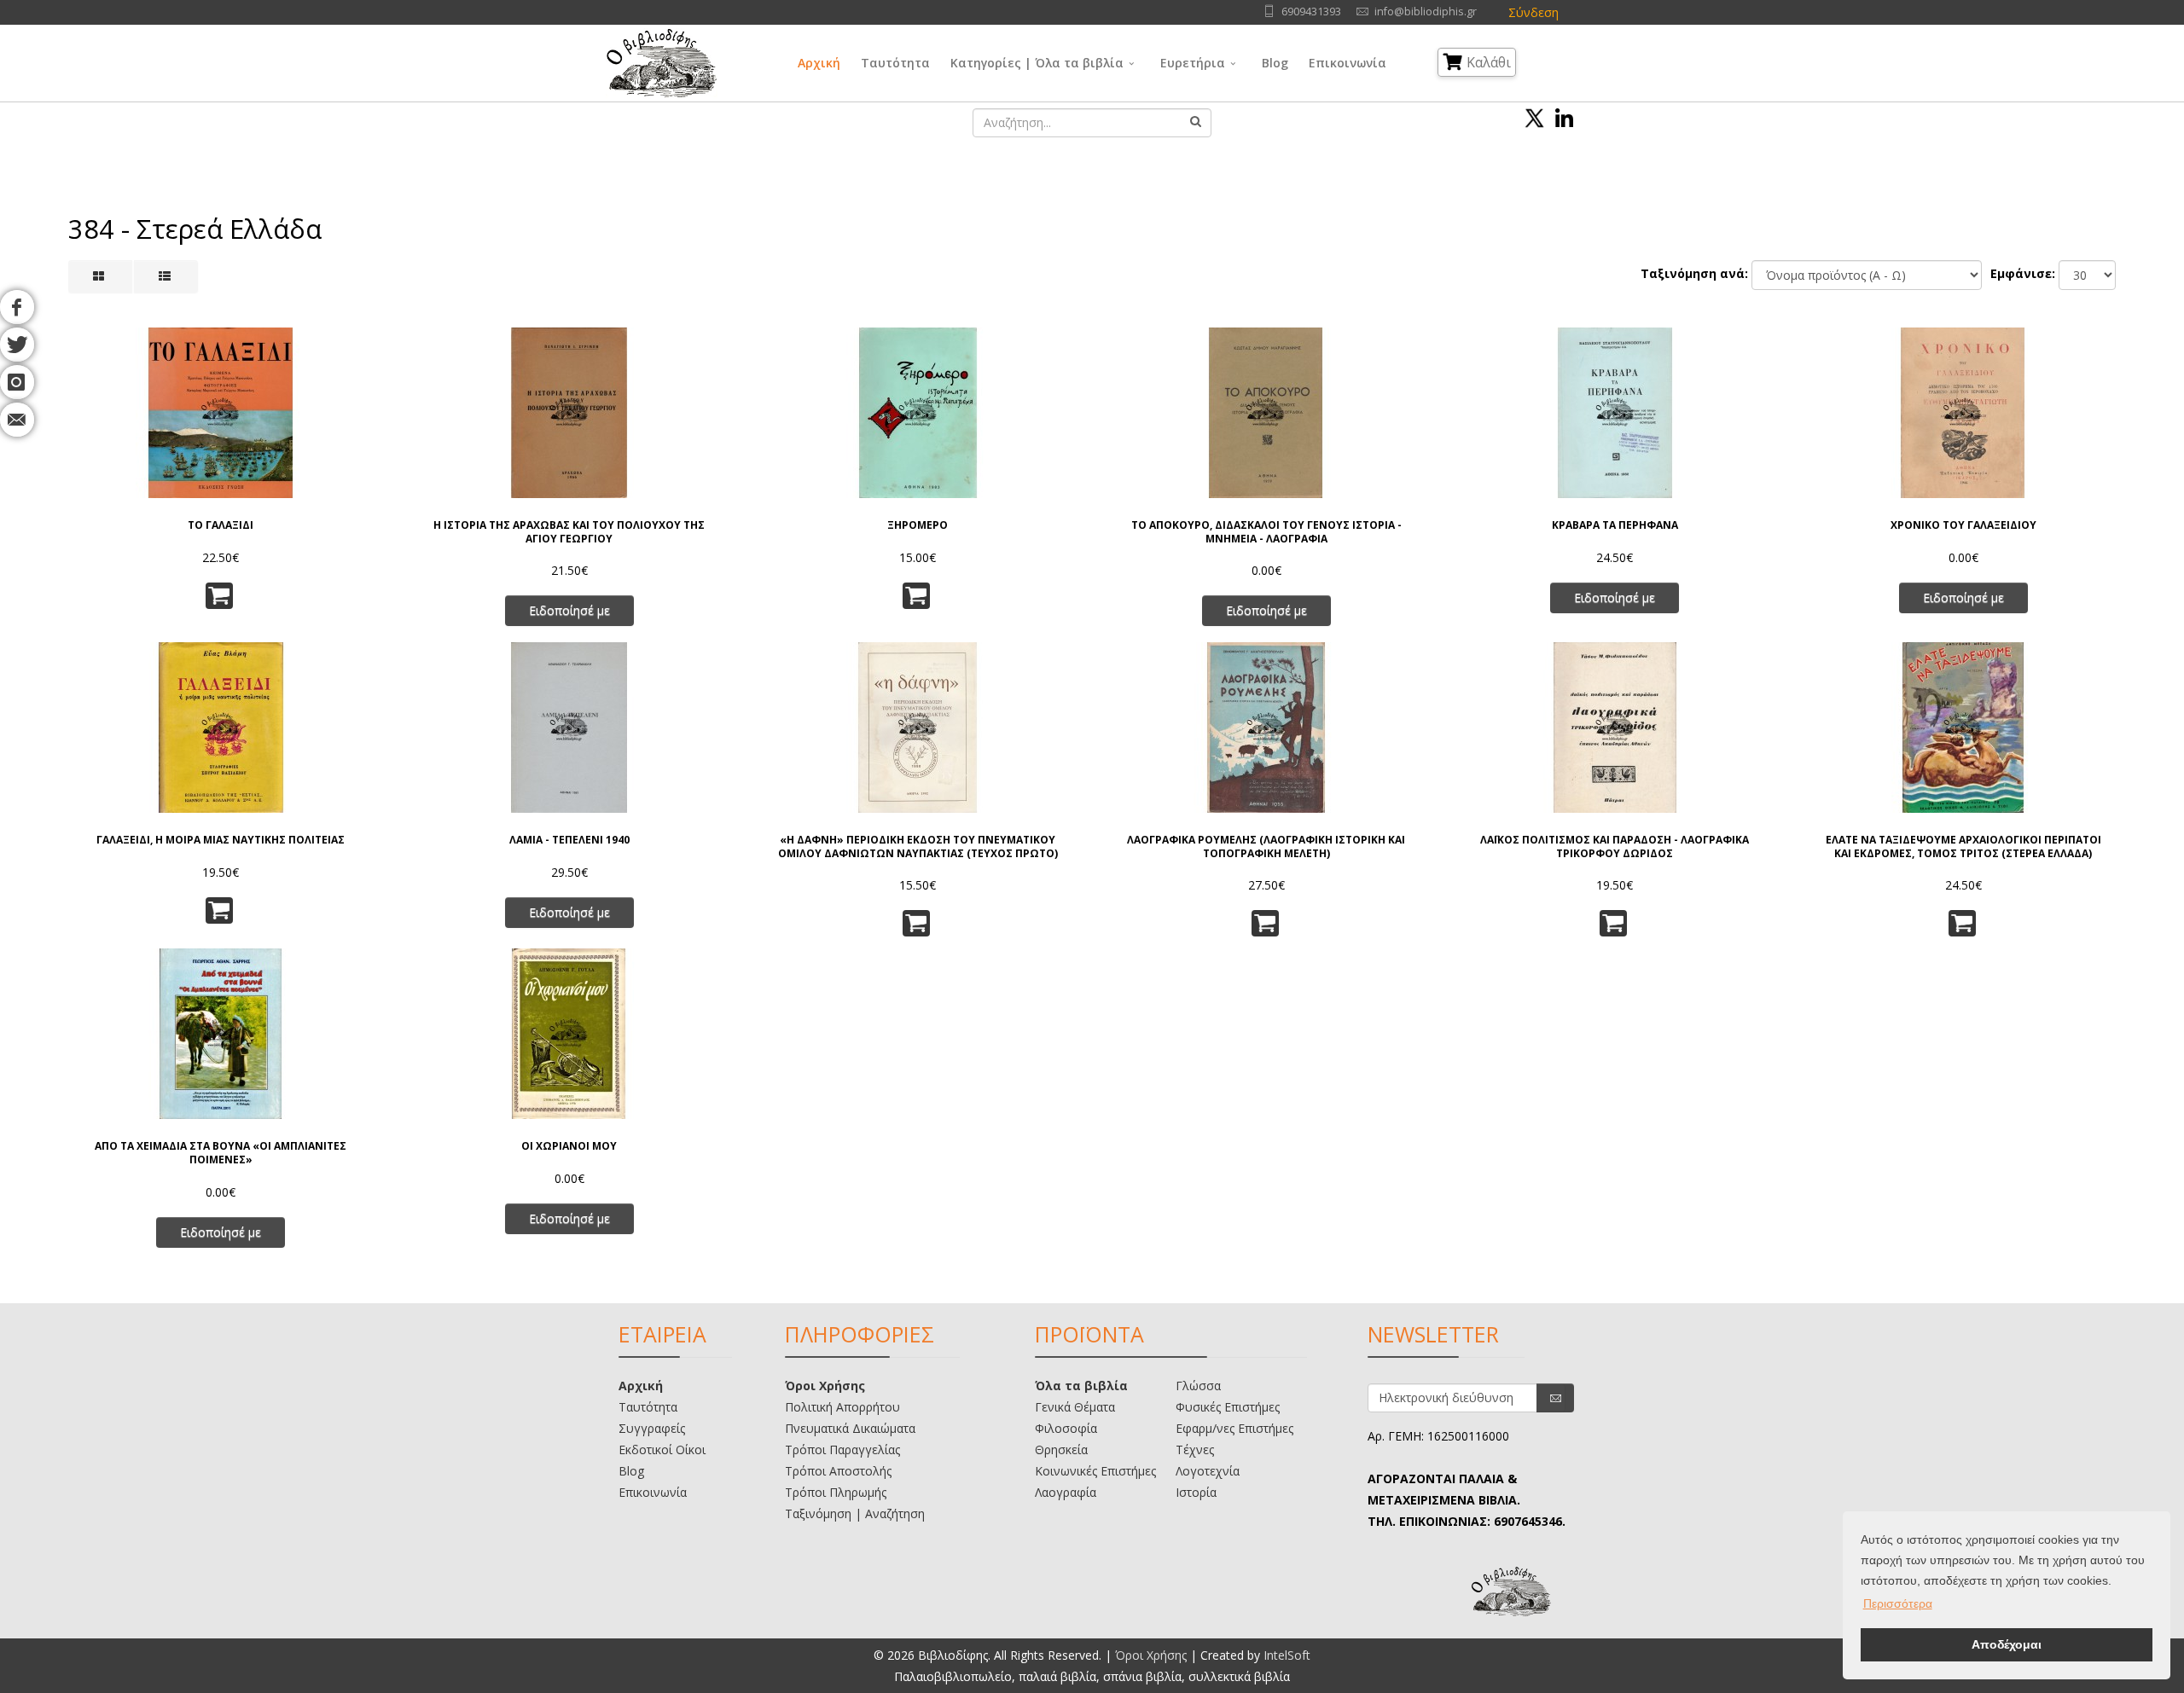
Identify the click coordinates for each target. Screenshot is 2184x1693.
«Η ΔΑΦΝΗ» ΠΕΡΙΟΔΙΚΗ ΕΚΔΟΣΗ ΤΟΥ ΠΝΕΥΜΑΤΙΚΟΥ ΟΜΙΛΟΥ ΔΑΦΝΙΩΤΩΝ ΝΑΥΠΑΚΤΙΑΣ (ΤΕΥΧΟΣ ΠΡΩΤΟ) (918, 846)
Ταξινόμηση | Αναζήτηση (855, 1513)
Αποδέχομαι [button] (2007, 1644)
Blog (1275, 63)
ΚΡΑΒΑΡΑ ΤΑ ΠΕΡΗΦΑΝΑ (1615, 525)
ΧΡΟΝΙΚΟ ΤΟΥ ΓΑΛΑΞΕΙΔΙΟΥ (1963, 525)
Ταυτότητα (895, 63)
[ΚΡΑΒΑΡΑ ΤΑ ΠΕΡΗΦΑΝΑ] (1615, 413)
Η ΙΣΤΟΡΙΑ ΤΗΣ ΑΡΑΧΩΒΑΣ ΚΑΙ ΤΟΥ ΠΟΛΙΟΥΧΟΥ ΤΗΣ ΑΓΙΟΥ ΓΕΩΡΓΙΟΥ (569, 532)
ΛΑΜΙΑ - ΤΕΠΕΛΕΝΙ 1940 (569, 840)
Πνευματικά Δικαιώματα (850, 1428)
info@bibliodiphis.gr (1426, 12)
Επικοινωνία (1348, 63)
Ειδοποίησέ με (569, 610)
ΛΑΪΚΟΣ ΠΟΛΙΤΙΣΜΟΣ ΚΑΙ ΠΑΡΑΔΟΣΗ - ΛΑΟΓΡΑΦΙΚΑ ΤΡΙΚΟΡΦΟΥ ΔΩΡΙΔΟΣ (1615, 846)
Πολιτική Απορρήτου (842, 1407)
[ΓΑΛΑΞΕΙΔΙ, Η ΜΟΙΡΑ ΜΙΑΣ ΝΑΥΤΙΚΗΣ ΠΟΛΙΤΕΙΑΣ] (221, 728)
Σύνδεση (1533, 12)
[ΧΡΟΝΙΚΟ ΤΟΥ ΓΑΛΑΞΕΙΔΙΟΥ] (1963, 413)
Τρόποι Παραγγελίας (842, 1449)
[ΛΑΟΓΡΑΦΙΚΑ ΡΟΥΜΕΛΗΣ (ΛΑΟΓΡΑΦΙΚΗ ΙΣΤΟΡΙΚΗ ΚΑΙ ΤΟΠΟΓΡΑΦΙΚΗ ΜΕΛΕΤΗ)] (1266, 728)
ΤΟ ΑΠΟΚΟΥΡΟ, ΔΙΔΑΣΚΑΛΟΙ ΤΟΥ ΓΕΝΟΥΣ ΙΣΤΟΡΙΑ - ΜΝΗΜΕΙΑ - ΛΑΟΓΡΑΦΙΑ (1266, 532)
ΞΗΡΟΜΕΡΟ (918, 525)
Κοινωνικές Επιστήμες (1095, 1471)
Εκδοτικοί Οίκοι (662, 1449)
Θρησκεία (1061, 1449)
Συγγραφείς (652, 1428)
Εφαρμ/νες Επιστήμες (1234, 1428)
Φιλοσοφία (1066, 1428)
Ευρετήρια (1193, 63)
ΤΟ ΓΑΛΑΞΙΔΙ (221, 525)
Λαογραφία (1066, 1492)
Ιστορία (1196, 1492)
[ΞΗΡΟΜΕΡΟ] (918, 413)
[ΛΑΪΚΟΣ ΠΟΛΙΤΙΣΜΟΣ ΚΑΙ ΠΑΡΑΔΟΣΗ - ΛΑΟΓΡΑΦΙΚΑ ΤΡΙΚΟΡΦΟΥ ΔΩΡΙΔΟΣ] (1615, 728)
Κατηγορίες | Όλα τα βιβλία (1037, 63)
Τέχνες (1195, 1449)
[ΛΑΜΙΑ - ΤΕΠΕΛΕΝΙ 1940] (569, 728)
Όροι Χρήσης (825, 1386)
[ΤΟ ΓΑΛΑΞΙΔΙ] (221, 413)
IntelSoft (1287, 1655)
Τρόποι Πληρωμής (836, 1492)
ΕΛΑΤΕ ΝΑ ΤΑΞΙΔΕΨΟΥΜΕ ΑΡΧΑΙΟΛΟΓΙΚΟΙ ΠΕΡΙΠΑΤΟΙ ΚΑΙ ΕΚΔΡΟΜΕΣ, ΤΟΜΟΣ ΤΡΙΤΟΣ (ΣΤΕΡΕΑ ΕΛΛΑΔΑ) (1963, 846)
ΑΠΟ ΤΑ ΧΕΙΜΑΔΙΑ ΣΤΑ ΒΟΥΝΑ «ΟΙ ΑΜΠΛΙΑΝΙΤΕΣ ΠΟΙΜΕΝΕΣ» (221, 1153)
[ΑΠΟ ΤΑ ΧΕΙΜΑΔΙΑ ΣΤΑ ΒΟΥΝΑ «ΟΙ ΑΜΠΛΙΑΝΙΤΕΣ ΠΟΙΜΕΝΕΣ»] (221, 1034)
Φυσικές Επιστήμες (1228, 1407)
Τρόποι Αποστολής (838, 1471)
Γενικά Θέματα (1075, 1407)
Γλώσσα (1198, 1386)
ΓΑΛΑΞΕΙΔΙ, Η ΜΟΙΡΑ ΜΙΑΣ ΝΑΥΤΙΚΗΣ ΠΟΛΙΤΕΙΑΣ (221, 840)
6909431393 (1311, 12)
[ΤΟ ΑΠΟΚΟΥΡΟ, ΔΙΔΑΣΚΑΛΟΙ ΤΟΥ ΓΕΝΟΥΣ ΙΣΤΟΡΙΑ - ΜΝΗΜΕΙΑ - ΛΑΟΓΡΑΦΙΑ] (1266, 413)
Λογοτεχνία (1208, 1471)
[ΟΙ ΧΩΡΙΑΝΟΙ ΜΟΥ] (569, 1034)
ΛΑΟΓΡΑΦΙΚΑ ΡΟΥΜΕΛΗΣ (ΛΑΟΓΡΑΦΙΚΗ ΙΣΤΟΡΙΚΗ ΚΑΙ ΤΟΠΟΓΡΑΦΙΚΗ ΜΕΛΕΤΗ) (1266, 846)
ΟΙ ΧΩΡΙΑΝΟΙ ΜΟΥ (569, 1146)
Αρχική (819, 63)
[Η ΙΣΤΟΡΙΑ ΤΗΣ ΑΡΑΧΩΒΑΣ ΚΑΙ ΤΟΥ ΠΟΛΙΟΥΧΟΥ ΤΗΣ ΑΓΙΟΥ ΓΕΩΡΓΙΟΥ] (569, 413)
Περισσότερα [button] (1898, 1603)
